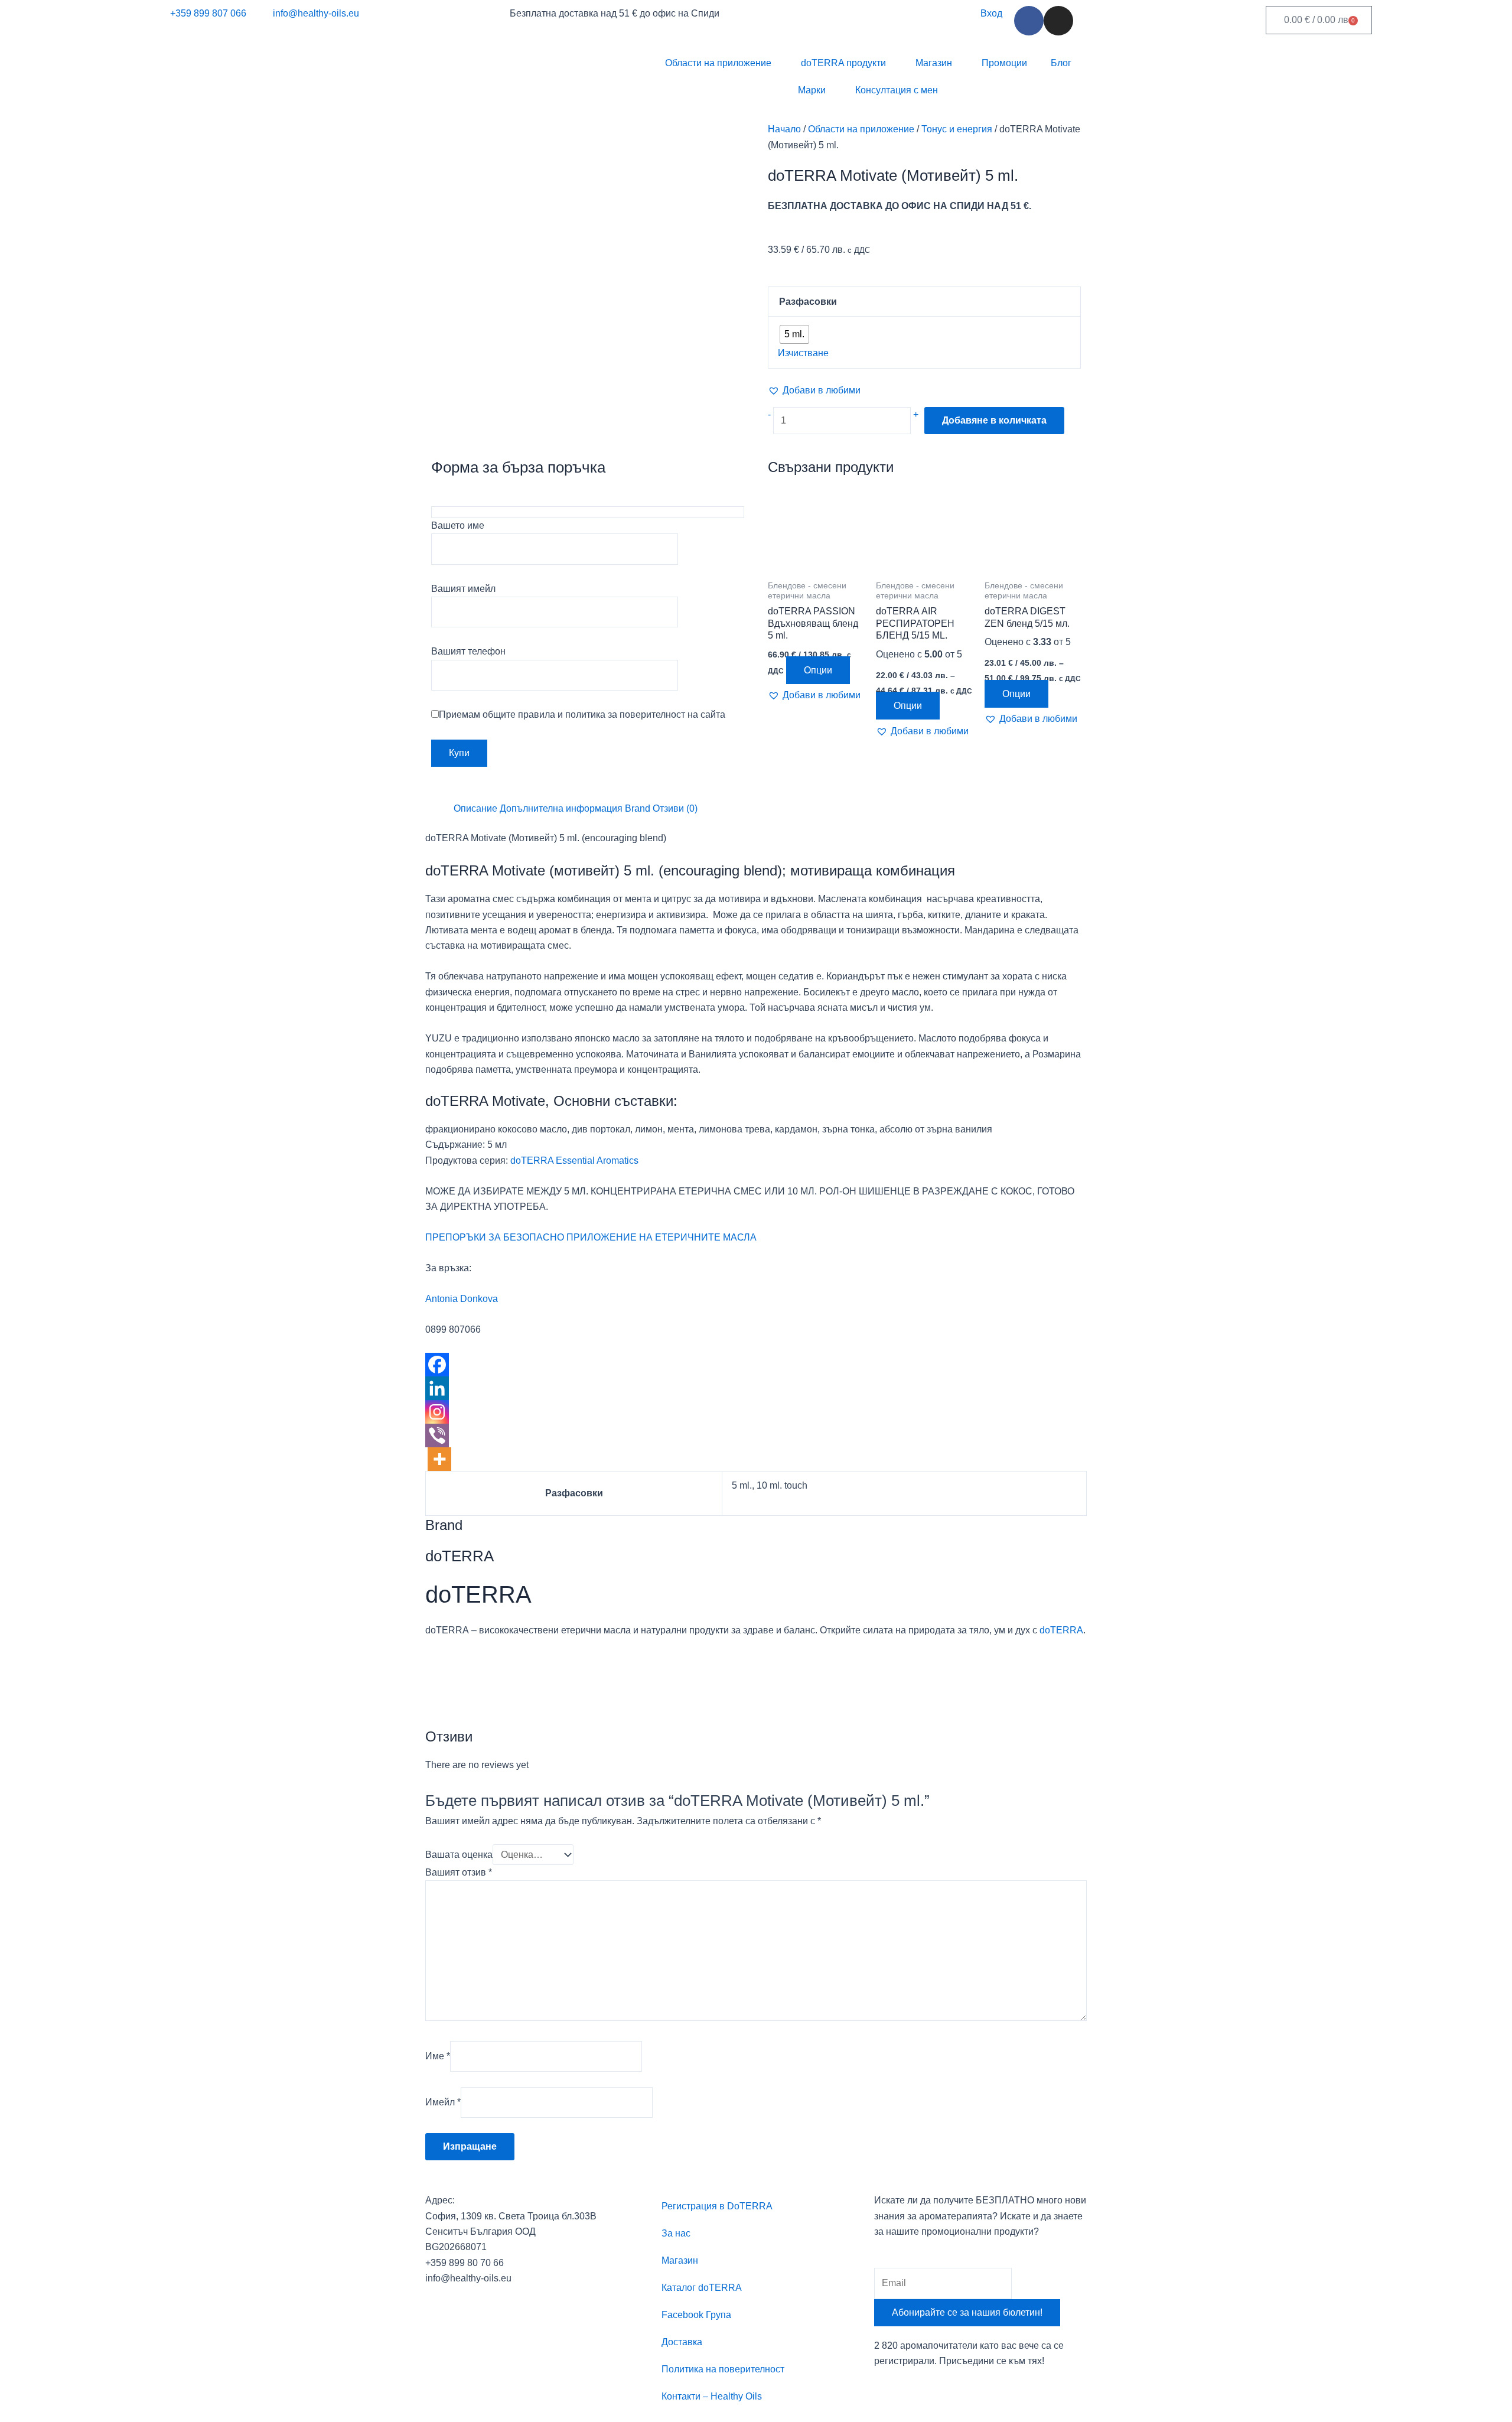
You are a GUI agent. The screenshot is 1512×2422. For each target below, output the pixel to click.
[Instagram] (437, 1412)
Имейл (443, 2102)
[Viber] (437, 1435)
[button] (814, 390)
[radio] (794, 334)
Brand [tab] (638, 808)
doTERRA (1061, 1630)
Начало (784, 129)
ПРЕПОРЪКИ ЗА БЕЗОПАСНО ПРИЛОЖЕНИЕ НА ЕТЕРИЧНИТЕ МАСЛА (591, 1237)
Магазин (934, 63)
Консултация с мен (897, 90)
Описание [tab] (475, 808)
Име (438, 2056)
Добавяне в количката (994, 420)
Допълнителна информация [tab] (561, 808)
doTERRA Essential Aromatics (574, 1160)
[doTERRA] (470, 1682)
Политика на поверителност (723, 2369)
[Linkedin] (437, 1388)
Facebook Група (696, 2315)
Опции (818, 670)
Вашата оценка (459, 1855)
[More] (439, 1459)
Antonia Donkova (462, 1299)
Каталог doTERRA (702, 2288)
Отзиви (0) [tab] (675, 808)
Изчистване (803, 353)
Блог (1061, 63)
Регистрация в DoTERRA (717, 2206)
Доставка (682, 2342)
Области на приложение (718, 63)
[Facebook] (437, 1365)
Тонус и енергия (957, 129)
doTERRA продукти (843, 63)
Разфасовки (808, 302)
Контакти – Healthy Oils (712, 2396)
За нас (676, 2233)
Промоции (1004, 63)
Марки (812, 90)
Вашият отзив (459, 1872)
